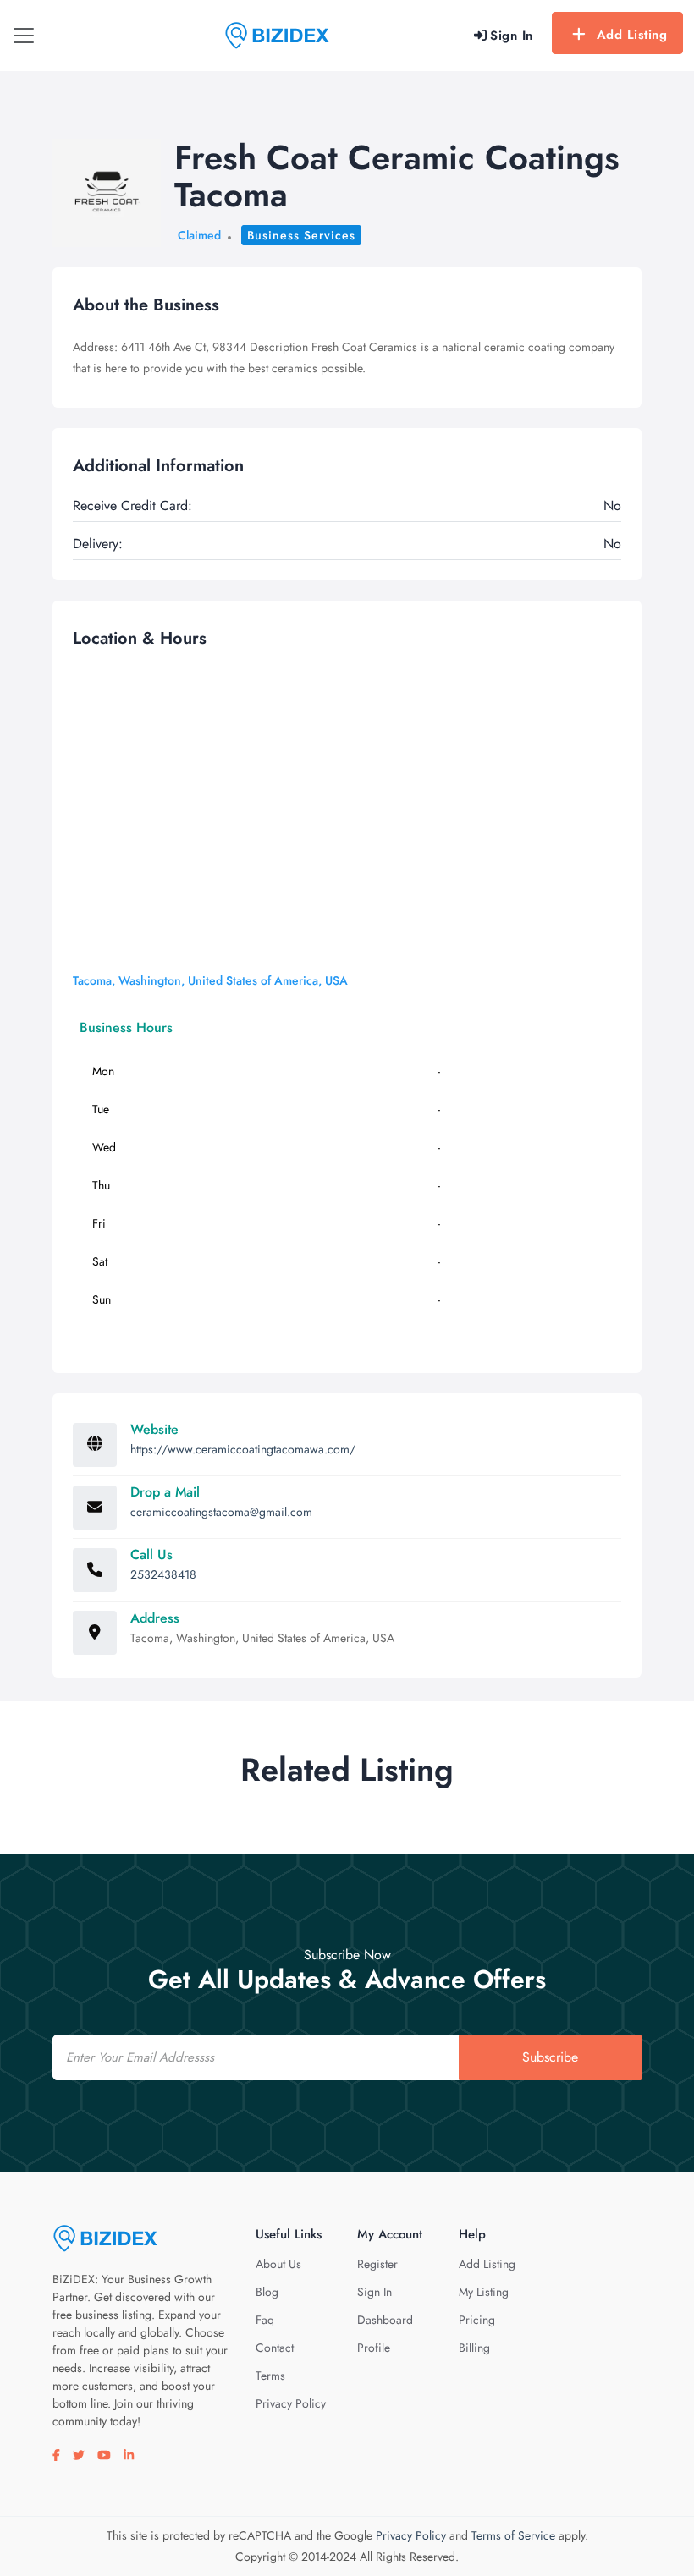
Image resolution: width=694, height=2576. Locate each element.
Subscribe (550, 2057)
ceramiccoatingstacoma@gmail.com (221, 1512)
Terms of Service (513, 2535)
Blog (267, 2292)
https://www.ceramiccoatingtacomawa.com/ (243, 1449)
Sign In (375, 2292)
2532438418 (163, 1574)
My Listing (484, 2292)
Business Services (301, 235)
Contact (275, 2348)
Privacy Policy (291, 2403)
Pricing (477, 2320)
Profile (374, 2348)
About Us (278, 2264)
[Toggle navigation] (24, 36)
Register (377, 2264)
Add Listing (632, 35)
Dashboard (385, 2320)
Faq (265, 2320)
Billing (474, 2348)
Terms (270, 2376)
